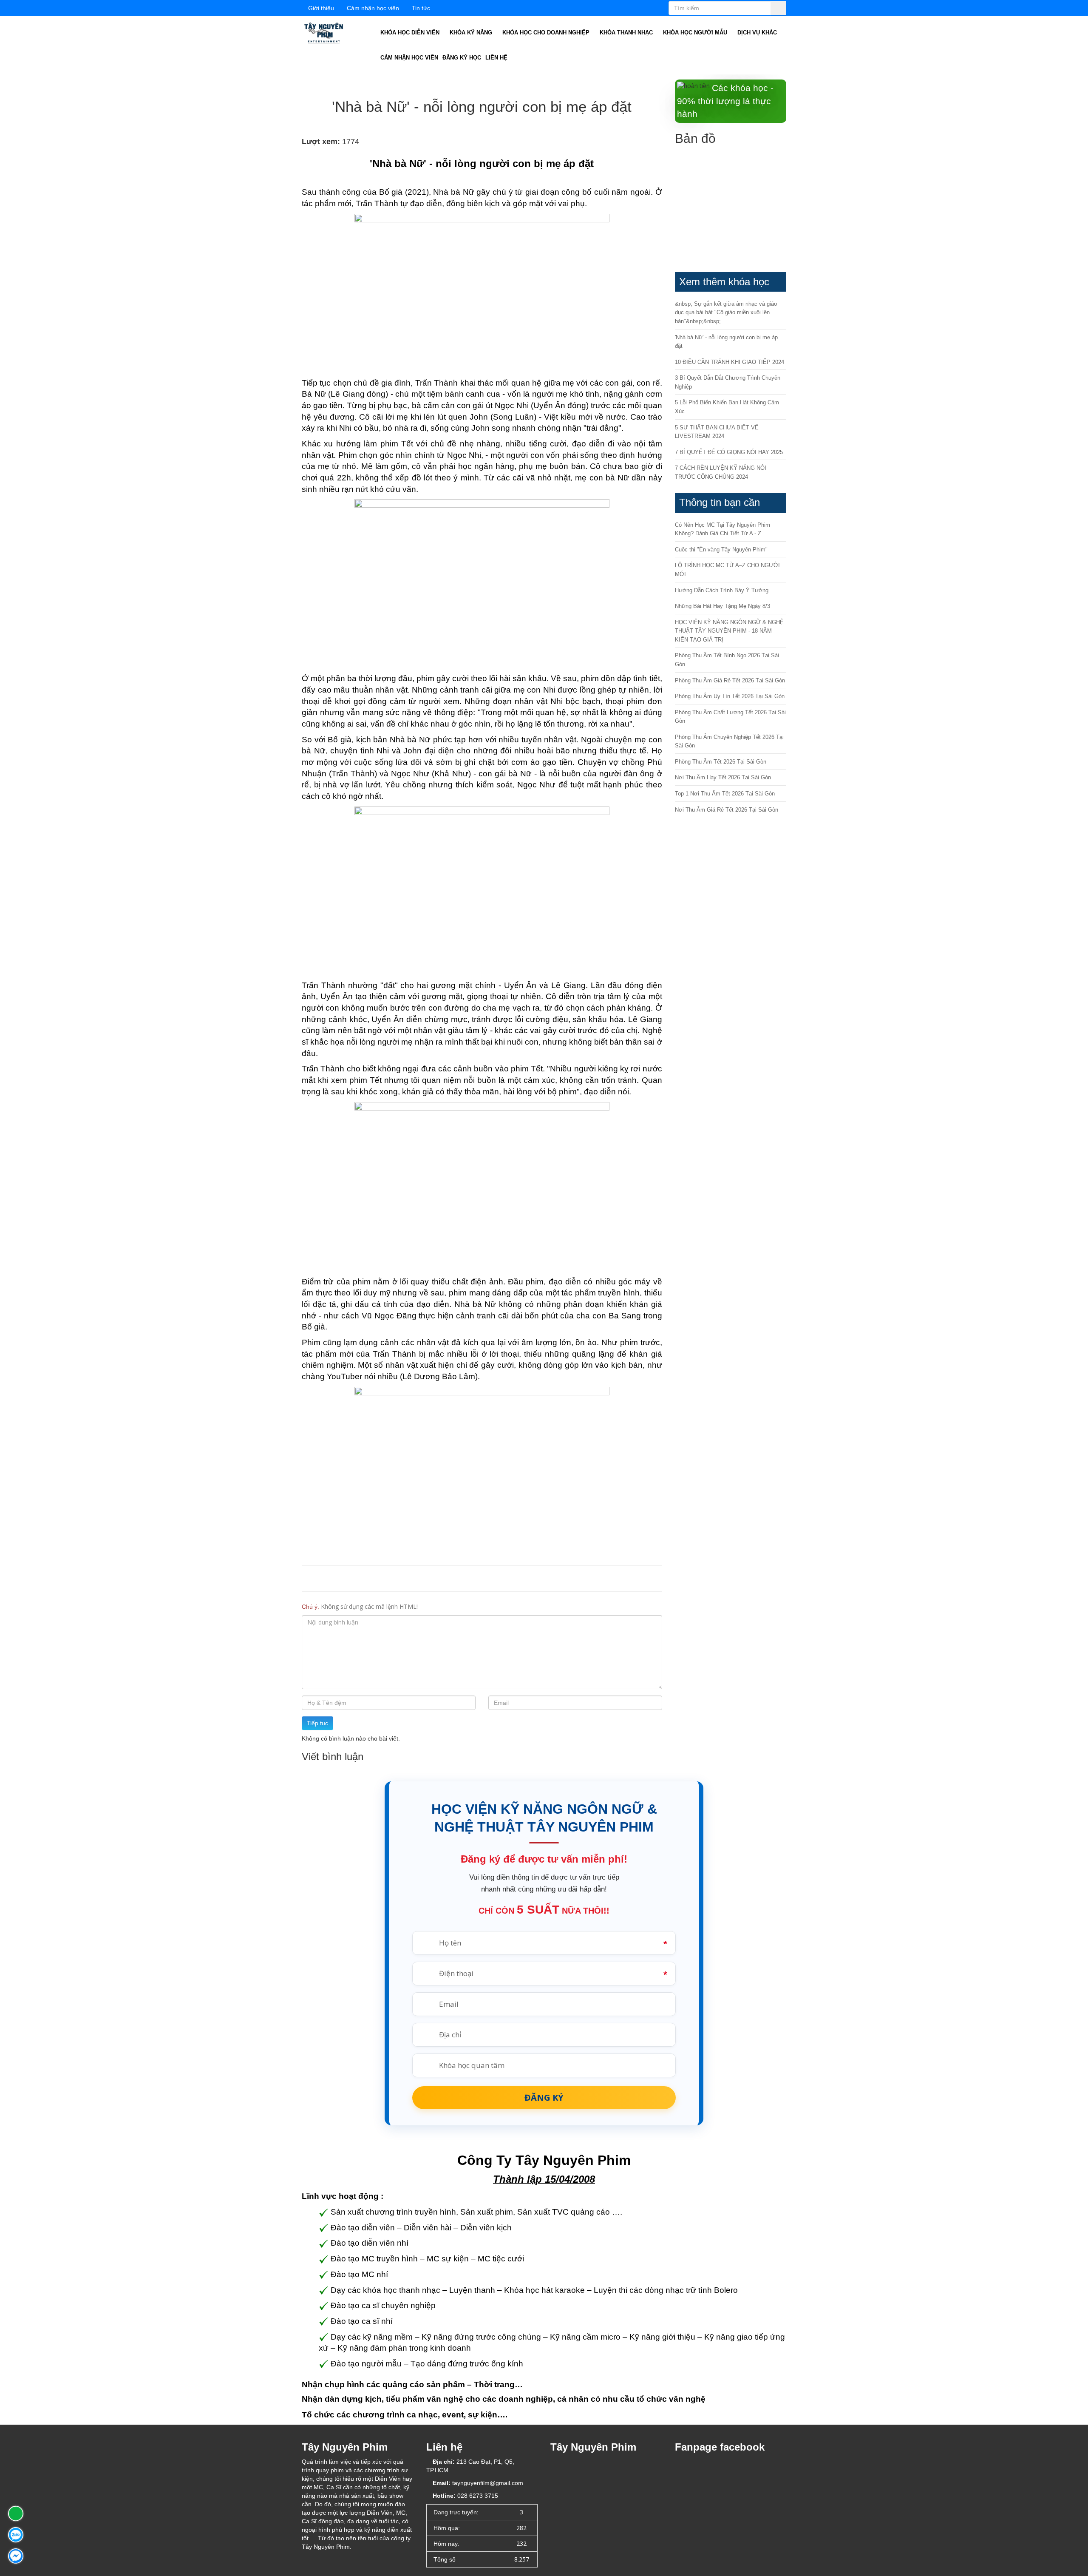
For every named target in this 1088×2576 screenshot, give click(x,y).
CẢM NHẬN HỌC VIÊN (409, 58)
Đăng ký (544, 2097)
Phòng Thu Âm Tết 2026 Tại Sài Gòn (721, 762)
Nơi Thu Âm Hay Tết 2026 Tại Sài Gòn (723, 777)
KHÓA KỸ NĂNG (472, 33)
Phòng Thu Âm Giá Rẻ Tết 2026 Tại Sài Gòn (730, 680)
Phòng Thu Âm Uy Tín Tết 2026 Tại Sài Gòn (730, 696)
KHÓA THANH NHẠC (627, 33)
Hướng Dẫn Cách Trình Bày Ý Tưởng (722, 590)
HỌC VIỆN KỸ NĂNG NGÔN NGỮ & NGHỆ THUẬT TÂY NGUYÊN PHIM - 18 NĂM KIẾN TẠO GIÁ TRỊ (729, 631)
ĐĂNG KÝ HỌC (462, 58)
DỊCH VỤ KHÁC (758, 33)
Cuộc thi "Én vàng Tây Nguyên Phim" (721, 550)
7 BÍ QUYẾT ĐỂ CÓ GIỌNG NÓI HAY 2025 (729, 452)
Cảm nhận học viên (373, 8)
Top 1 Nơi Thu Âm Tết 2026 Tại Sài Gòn (725, 794)
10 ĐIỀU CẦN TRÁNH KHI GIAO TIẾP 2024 (730, 362)
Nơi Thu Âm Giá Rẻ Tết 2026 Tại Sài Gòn (727, 810)
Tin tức (421, 8)
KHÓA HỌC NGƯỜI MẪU (696, 33)
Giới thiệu (321, 8)
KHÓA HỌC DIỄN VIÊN (411, 33)
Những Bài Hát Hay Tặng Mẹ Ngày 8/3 (722, 606)
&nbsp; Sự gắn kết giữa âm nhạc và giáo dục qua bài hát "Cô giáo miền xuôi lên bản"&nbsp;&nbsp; (726, 312)
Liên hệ (496, 58)
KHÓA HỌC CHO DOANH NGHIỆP (547, 33)
